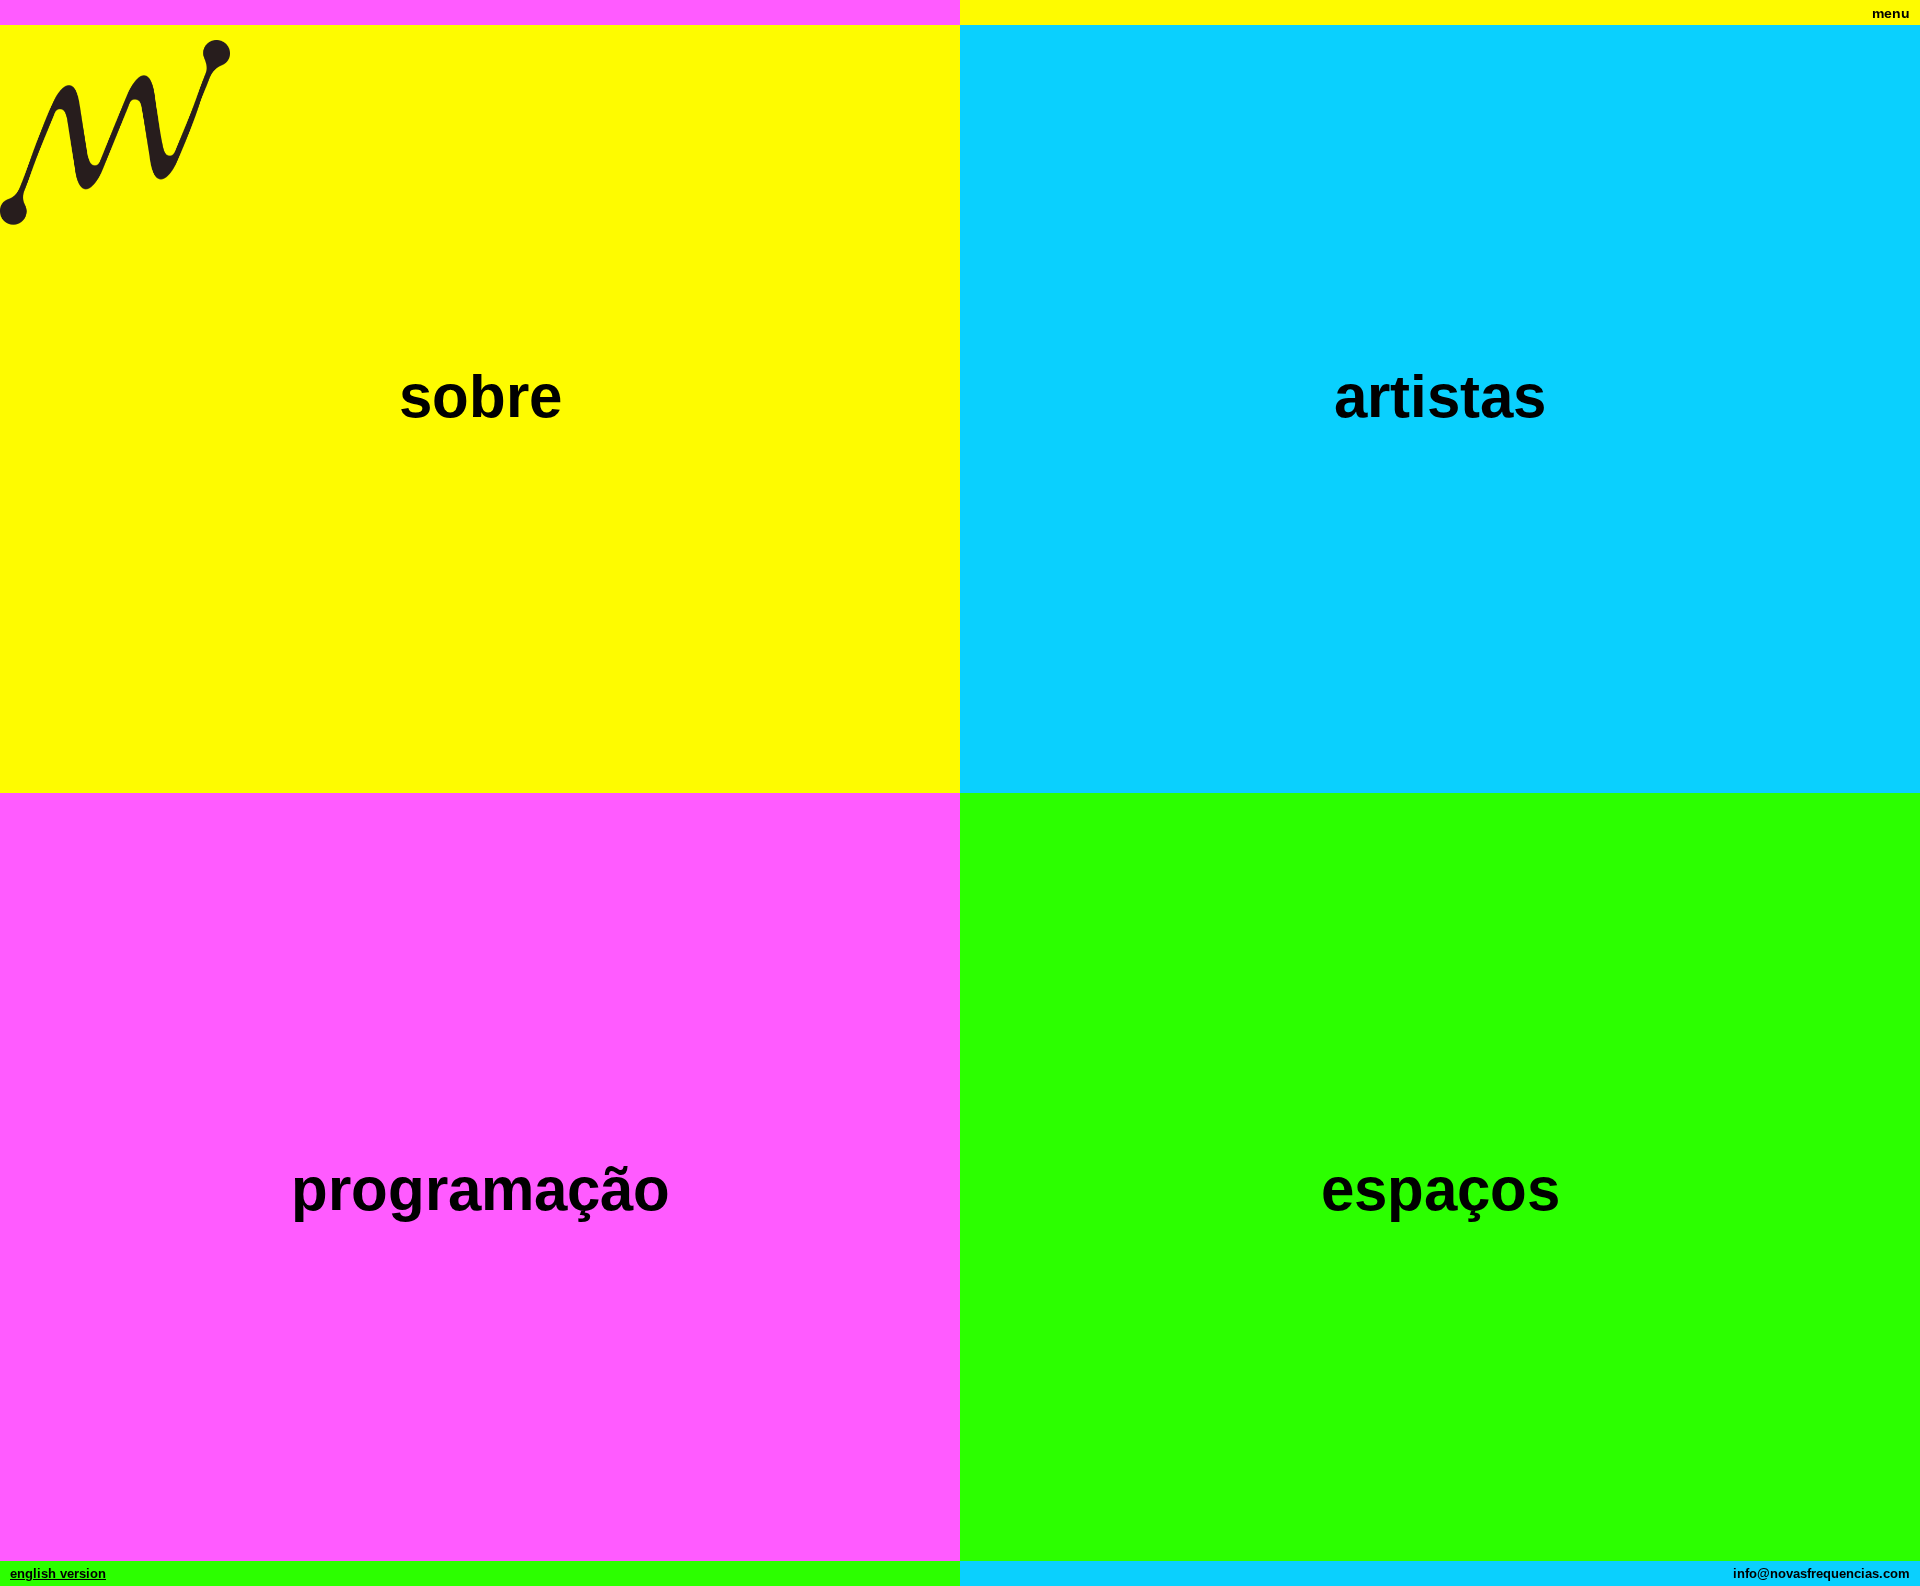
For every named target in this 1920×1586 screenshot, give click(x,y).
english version (58, 1573)
